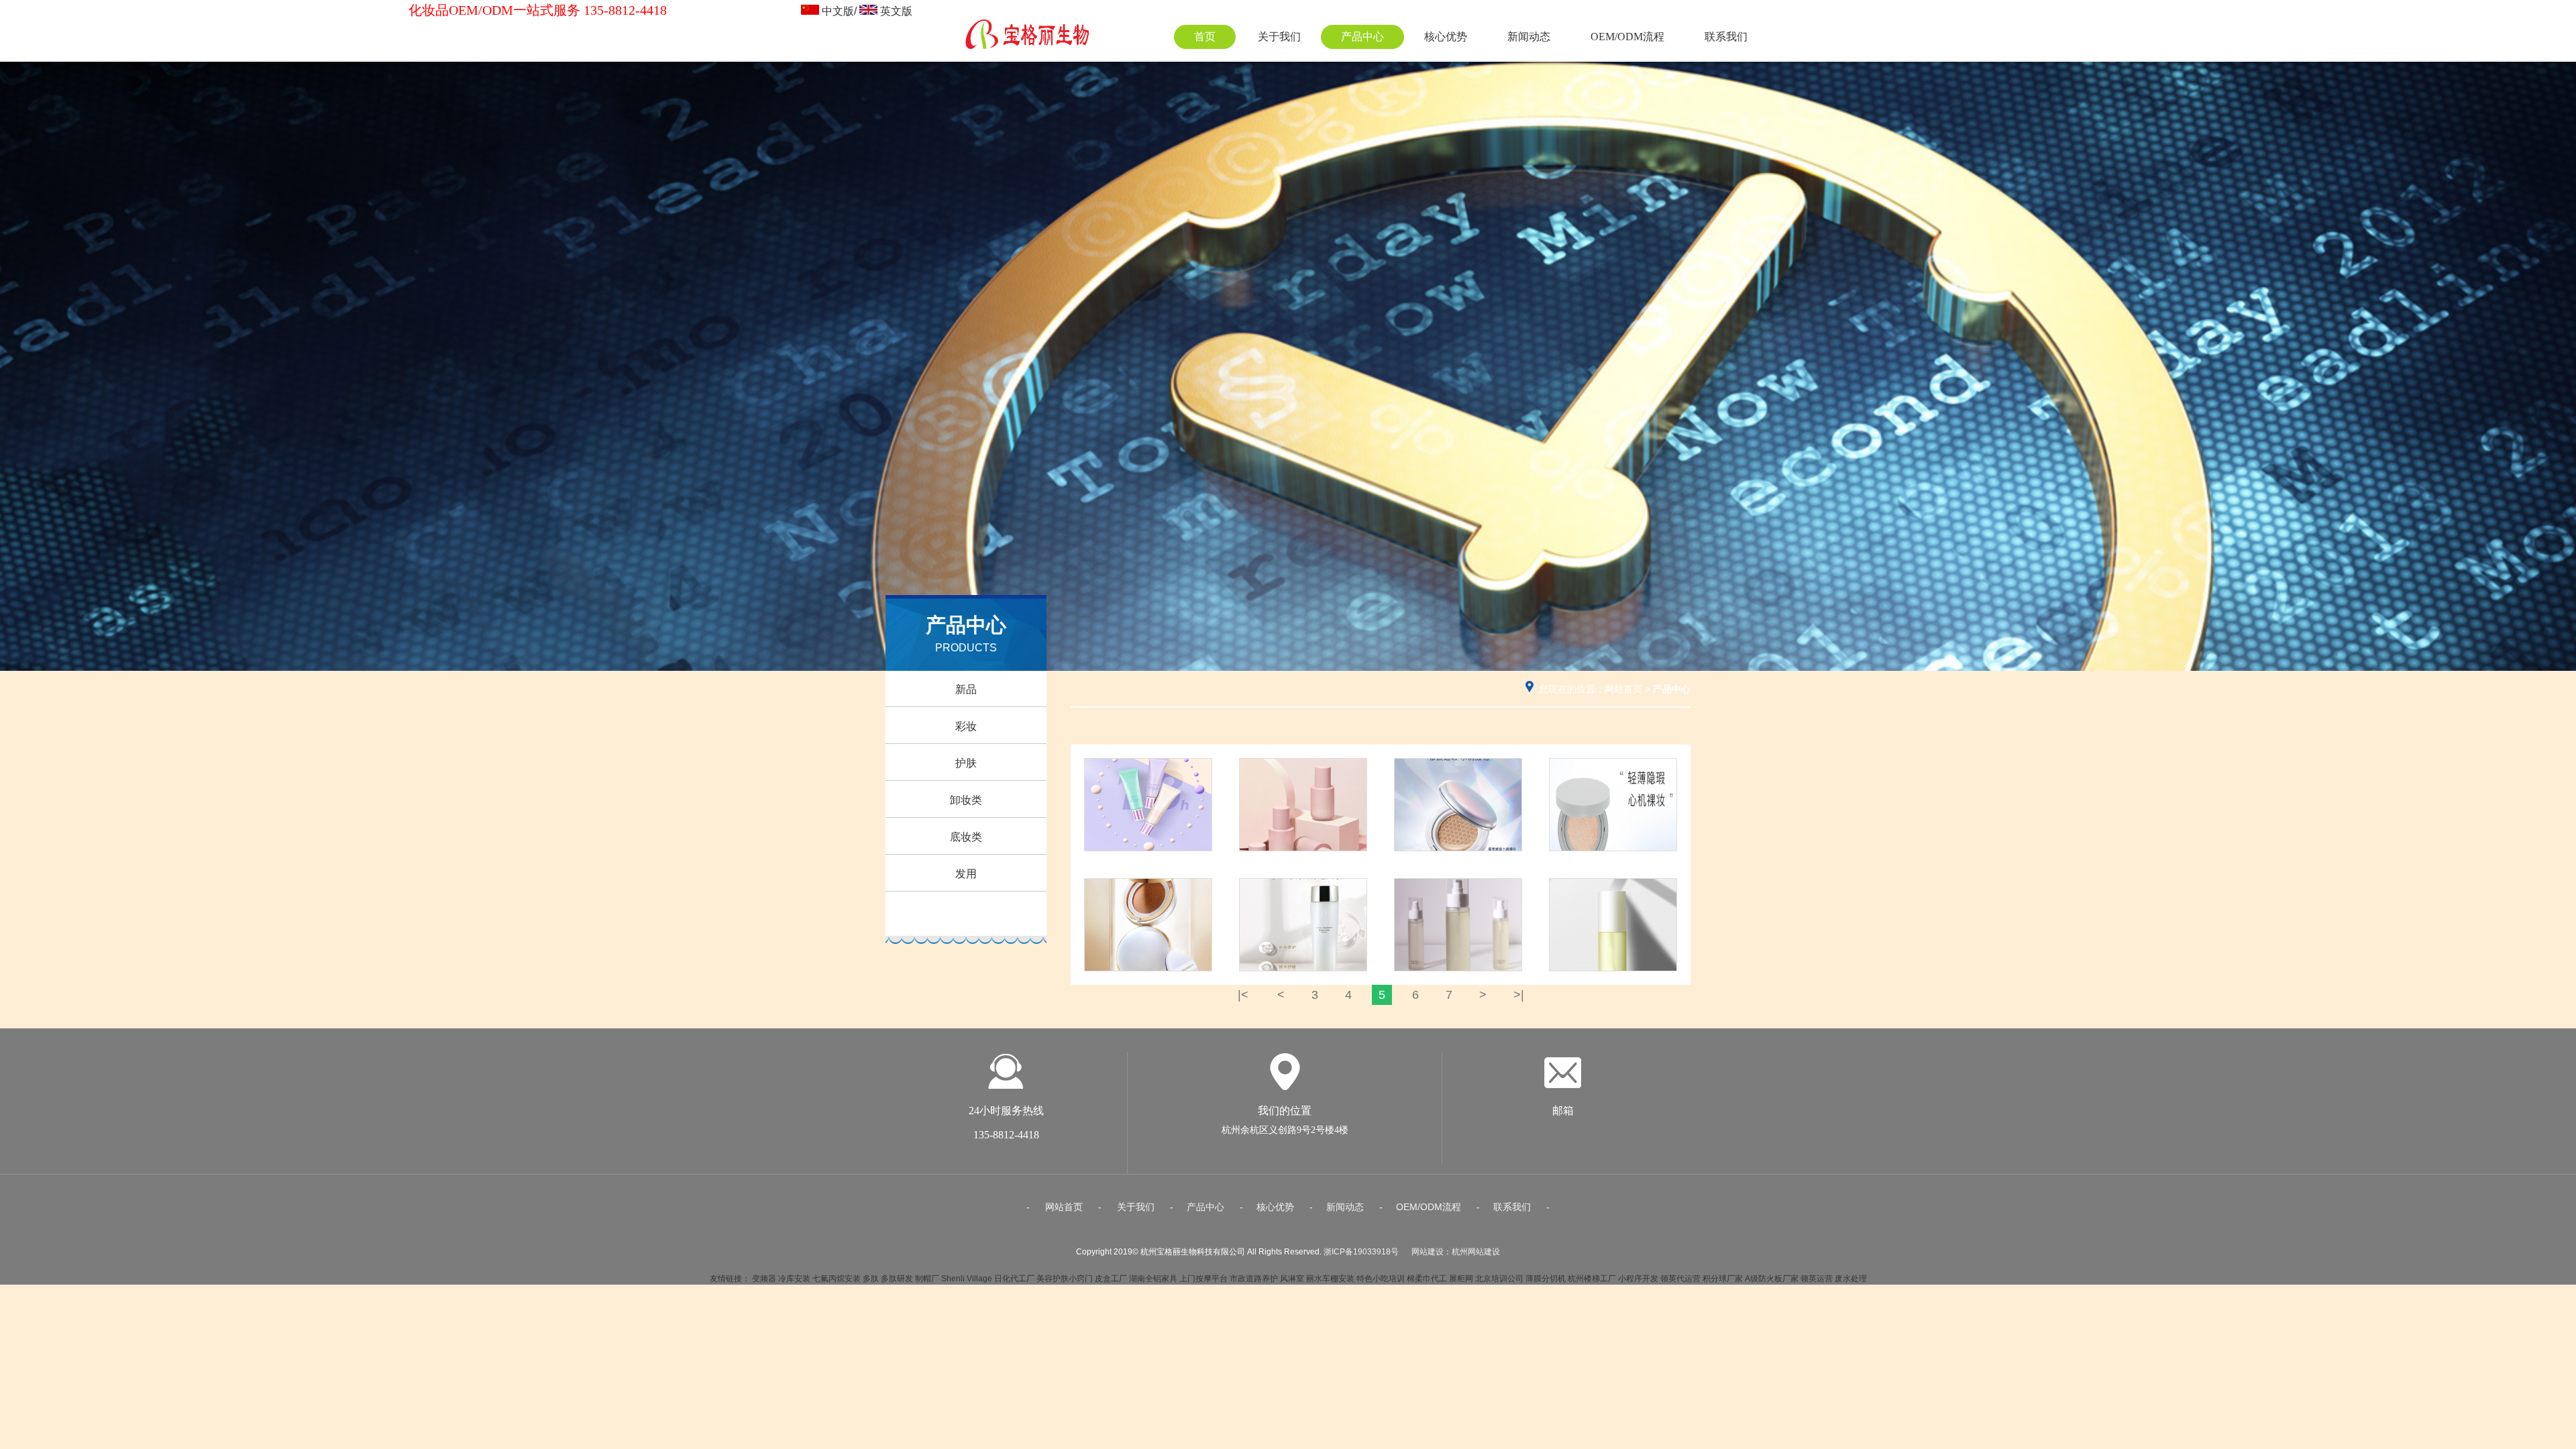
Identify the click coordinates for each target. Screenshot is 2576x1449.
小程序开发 (1638, 1279)
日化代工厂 (1014, 1279)
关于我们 (1279, 37)
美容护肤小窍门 (1065, 1279)
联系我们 (1726, 37)
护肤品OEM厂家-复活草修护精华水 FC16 (1613, 893)
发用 (966, 874)
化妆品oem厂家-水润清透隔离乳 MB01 (1148, 773)
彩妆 (966, 726)
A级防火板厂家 (1772, 1279)
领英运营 (1817, 1279)
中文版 (838, 11)
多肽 (871, 1279)
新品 (966, 689)
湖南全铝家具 (1153, 1279)
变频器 (764, 1279)
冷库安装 (794, 1279)
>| (1519, 995)
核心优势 (1446, 37)
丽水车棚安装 (1330, 1279)
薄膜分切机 (1546, 1279)
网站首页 (1623, 689)
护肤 (966, 763)
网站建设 (1428, 1252)
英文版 (896, 11)
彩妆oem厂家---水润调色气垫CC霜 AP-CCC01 (1613, 773)
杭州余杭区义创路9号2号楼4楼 (1285, 1130)
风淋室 (1292, 1279)
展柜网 (1461, 1279)
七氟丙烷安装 (837, 1279)
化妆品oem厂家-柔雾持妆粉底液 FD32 (1303, 773)
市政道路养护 (1254, 1279)
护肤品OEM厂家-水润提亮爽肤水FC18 (1303, 893)
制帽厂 (927, 1279)
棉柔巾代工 (1427, 1279)
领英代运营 (1680, 1279)
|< (1243, 995)
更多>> (1148, 852)
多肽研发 (897, 1279)
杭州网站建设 (1476, 1252)
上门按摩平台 (1203, 1279)
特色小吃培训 (1381, 1279)
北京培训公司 (1499, 1279)
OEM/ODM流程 (1627, 37)
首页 (1205, 37)
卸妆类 (966, 800)
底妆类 (966, 837)
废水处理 (1851, 1279)
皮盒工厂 (1111, 1279)
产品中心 (1362, 37)
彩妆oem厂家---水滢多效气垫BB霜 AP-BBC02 (1458, 773)
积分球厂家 (1723, 1279)
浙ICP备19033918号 (1361, 1252)
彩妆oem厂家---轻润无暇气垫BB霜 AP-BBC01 (1148, 893)
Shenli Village (967, 1279)
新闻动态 (1529, 37)
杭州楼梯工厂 (1592, 1279)
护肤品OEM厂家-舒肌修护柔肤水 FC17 (1458, 893)
